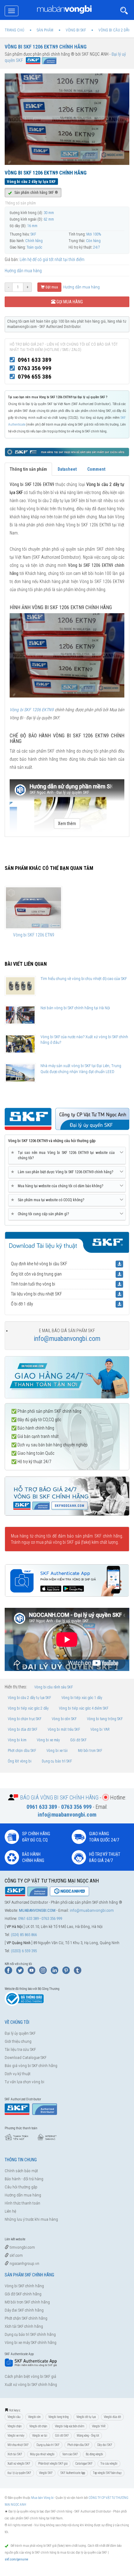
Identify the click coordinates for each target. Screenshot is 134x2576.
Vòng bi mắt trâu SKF (64, 1729)
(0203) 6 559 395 (24, 1951)
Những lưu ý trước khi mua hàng (31, 2219)
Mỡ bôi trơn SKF (90, 1751)
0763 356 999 (35, 368)
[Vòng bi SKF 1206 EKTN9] (67, 655)
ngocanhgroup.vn (24, 2263)
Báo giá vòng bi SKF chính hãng (31, 2066)
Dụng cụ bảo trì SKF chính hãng (30, 2334)
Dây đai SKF (105, 2445)
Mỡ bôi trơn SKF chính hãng (27, 2302)
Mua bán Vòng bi (42, 2498)
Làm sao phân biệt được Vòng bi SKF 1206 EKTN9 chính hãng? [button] (63, 1172)
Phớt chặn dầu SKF (22, 1751)
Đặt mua (51, 287)
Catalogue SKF (84, 2464)
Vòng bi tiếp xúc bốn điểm (69, 2426)
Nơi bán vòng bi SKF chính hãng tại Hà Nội (75, 1008)
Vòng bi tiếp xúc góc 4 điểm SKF (84, 1708)
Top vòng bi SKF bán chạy (107, 2473)
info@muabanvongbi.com (67, 1339)
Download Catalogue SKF (26, 2058)
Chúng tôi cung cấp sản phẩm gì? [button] (41, 1214)
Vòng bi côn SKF (64, 1719)
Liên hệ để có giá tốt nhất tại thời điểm (52, 259)
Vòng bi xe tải (57, 1751)
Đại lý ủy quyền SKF (20, 2033)
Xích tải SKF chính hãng (24, 2326)
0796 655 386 (35, 377)
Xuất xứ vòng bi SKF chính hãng (31, 2385)
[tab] (67, 1156)
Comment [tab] (96, 469)
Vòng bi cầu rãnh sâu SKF (54, 1687)
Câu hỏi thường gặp (21, 2187)
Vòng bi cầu (14, 2417)
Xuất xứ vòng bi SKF (19, 2464)
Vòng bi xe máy (48, 1740)
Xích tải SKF (15, 2454)
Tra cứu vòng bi (109, 2464)
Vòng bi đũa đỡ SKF (23, 1729)
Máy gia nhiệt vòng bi (42, 2454)
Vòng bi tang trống (58, 2417)
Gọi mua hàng (69, 302)
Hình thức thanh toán (22, 2203)
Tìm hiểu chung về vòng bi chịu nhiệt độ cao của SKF (84, 979)
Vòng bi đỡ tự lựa (86, 2417)
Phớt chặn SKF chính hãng (26, 2318)
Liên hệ (10, 2211)
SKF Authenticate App (73, 2473)
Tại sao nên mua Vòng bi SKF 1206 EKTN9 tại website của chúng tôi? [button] (64, 1155)
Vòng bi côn (34, 2417)
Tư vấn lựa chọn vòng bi (24, 2082)
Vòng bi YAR (100, 1729)
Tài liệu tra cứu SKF (20, 2049)
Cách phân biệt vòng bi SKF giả (30, 2376)
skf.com (16, 2255)
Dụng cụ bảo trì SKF (57, 1761)
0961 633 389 (35, 360)
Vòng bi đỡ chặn (38, 2426)
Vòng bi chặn (14, 2426)
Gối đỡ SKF (78, 1740)
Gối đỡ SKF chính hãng (23, 2294)
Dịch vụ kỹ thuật (18, 2074)
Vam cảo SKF (70, 2454)
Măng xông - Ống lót (88, 2436)
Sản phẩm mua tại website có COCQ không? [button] (49, 1200)
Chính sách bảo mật (21, 2171)
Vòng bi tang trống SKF (105, 1719)
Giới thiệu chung (18, 2041)
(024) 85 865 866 (24, 1935)
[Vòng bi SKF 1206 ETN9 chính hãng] (33, 908)
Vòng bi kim (17, 1740)
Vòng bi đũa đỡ (112, 2417)
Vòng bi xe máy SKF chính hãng (31, 2343)
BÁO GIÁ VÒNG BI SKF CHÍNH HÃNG (59, 1797)
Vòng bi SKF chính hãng (24, 2286)
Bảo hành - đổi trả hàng (24, 2179)
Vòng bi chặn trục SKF (25, 1719)
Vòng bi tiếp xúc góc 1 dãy (82, 1698)
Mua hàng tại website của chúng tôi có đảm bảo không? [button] (58, 1186)
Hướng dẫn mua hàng (23, 271)
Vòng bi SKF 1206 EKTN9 (32, 710)
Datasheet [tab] (67, 469)
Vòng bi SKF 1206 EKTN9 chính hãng (46, 47)
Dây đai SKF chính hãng (24, 2310)
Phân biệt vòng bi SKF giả (53, 2464)
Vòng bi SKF (46, 2473)
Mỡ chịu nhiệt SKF (18, 2445)
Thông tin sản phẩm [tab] (28, 469)
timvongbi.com (22, 2247)
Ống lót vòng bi (20, 1761)
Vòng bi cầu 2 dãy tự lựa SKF (29, 1698)
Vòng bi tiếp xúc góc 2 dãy (28, 1708)
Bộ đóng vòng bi (94, 2454)
